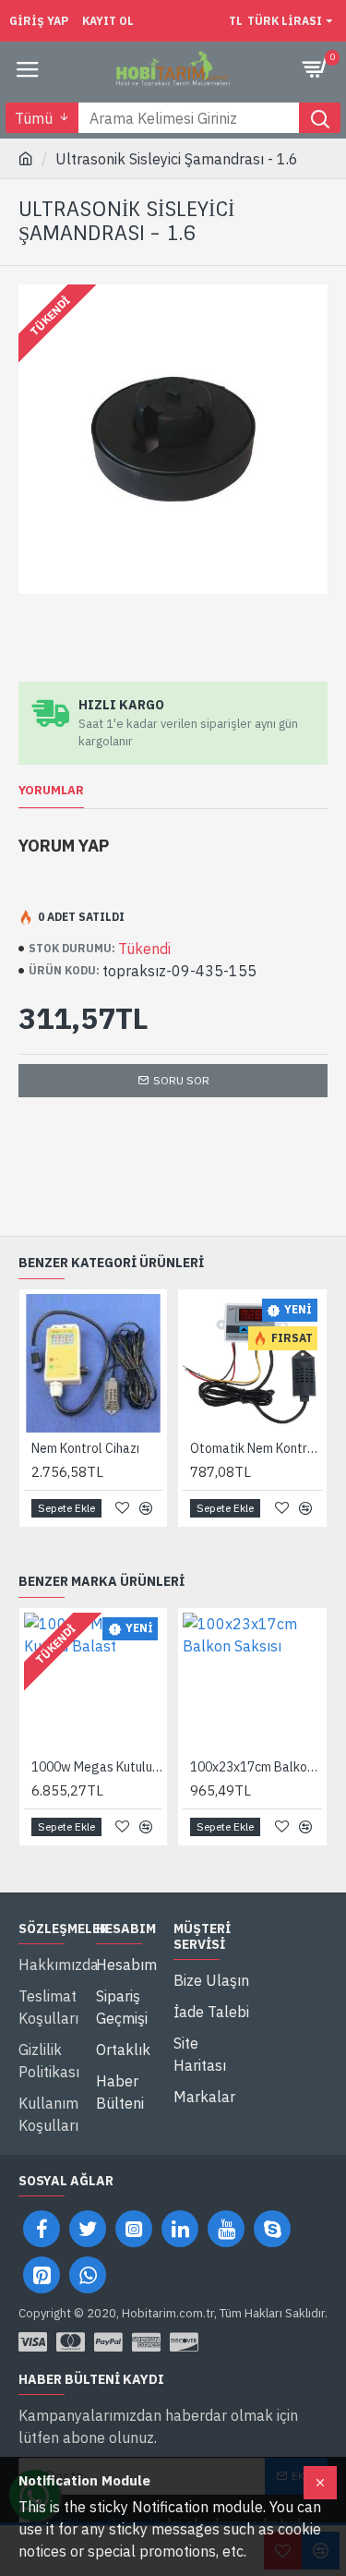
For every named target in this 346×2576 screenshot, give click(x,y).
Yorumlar (51, 791)
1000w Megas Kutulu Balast (97, 1767)
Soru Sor (181, 1080)
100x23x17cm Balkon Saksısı (256, 1767)
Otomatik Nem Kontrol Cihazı (256, 1448)
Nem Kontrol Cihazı (85, 1448)
